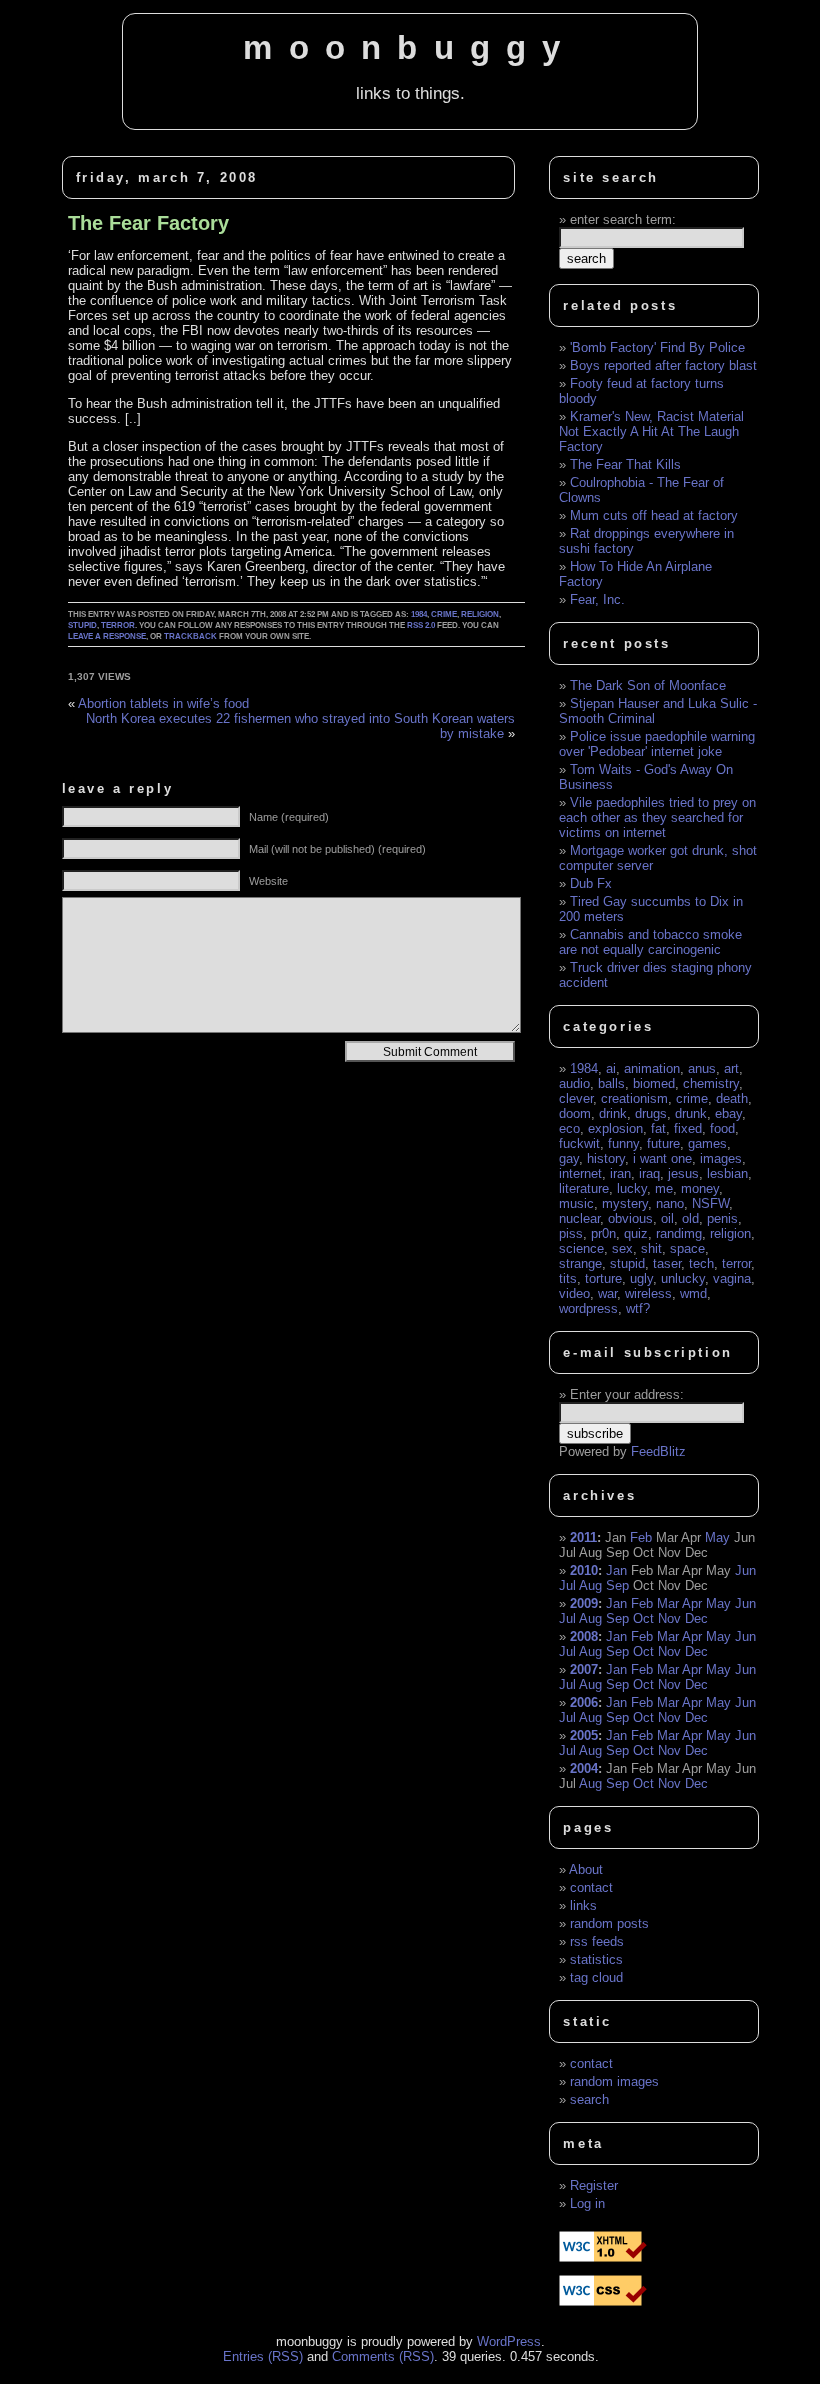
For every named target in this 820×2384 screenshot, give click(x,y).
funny (623, 1143)
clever (576, 1098)
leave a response (107, 636)
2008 (584, 1636)
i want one (662, 1158)
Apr (692, 1603)
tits (568, 1278)
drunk (691, 1113)
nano (670, 1203)
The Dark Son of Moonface (648, 685)
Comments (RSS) (383, 2356)
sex (622, 1248)
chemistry (711, 1083)
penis (722, 1218)
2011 (583, 1537)
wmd (693, 1293)
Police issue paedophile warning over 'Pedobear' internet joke (657, 744)
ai (611, 1068)
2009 (584, 1603)
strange (580, 1263)
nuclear (579, 1218)
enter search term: (623, 219)
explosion (615, 1128)
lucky (632, 1188)
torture (603, 1278)
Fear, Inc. (597, 599)
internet (580, 1173)
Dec (696, 1618)
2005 (584, 1735)
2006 (584, 1702)
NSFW (710, 1203)
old (690, 1218)
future (663, 1143)
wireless (648, 1293)
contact (591, 1887)
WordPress (509, 2341)
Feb (641, 1537)
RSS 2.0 (421, 625)
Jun (745, 1570)
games (707, 1143)
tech (701, 1263)
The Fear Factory (148, 223)
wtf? (638, 1308)
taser (667, 1263)
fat (658, 1128)
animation (652, 1068)
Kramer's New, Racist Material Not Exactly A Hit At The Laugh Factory (651, 431)
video (574, 1293)
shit (651, 1248)
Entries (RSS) (263, 2356)
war (607, 1293)
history (606, 1158)
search (589, 2099)
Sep (617, 1585)
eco (569, 1128)
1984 (419, 614)
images (721, 1158)
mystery (625, 1203)
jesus (683, 1173)
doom (575, 1113)
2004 (584, 1768)
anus (702, 1068)
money (700, 1188)
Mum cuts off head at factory (654, 515)
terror (118, 625)
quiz (636, 1233)
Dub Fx (591, 883)
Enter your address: (627, 1394)
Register (594, 2185)
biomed (654, 1083)
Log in (587, 2203)
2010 (584, 1570)
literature (584, 1188)
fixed (688, 1128)
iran (620, 1173)
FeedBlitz (658, 1451)
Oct (643, 1618)
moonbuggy (409, 48)
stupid (82, 625)
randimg (679, 1233)
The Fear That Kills (625, 464)
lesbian (727, 1173)
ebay (728, 1113)
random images (614, 2081)
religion (480, 614)
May (717, 1537)
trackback (190, 636)
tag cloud (596, 1977)
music (576, 1203)
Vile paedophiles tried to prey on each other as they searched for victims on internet (657, 817)
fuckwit (579, 1143)
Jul (567, 1585)
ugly (641, 1278)
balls (611, 1083)
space (687, 1248)
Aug (590, 1585)
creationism (634, 1098)
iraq (649, 1173)
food (722, 1128)
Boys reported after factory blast (663, 365)
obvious (630, 1218)
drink (613, 1113)
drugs (651, 1113)
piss (571, 1233)
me (664, 1188)
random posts (609, 1923)
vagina (732, 1278)
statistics (596, 1959)
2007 (584, 1669)
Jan (616, 1570)
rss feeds (597, 1941)
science (581, 1248)
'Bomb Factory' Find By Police (657, 347)
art (731, 1068)
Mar (668, 1603)
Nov (669, 1618)
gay (569, 1158)
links (583, 1905)
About (586, 1869)
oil (667, 1218)
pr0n (603, 1233)
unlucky (683, 1278)
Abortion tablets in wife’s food (163, 703)
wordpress (588, 1308)
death (732, 1098)
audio (574, 1083)
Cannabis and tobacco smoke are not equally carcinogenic (650, 942)
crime (444, 614)
